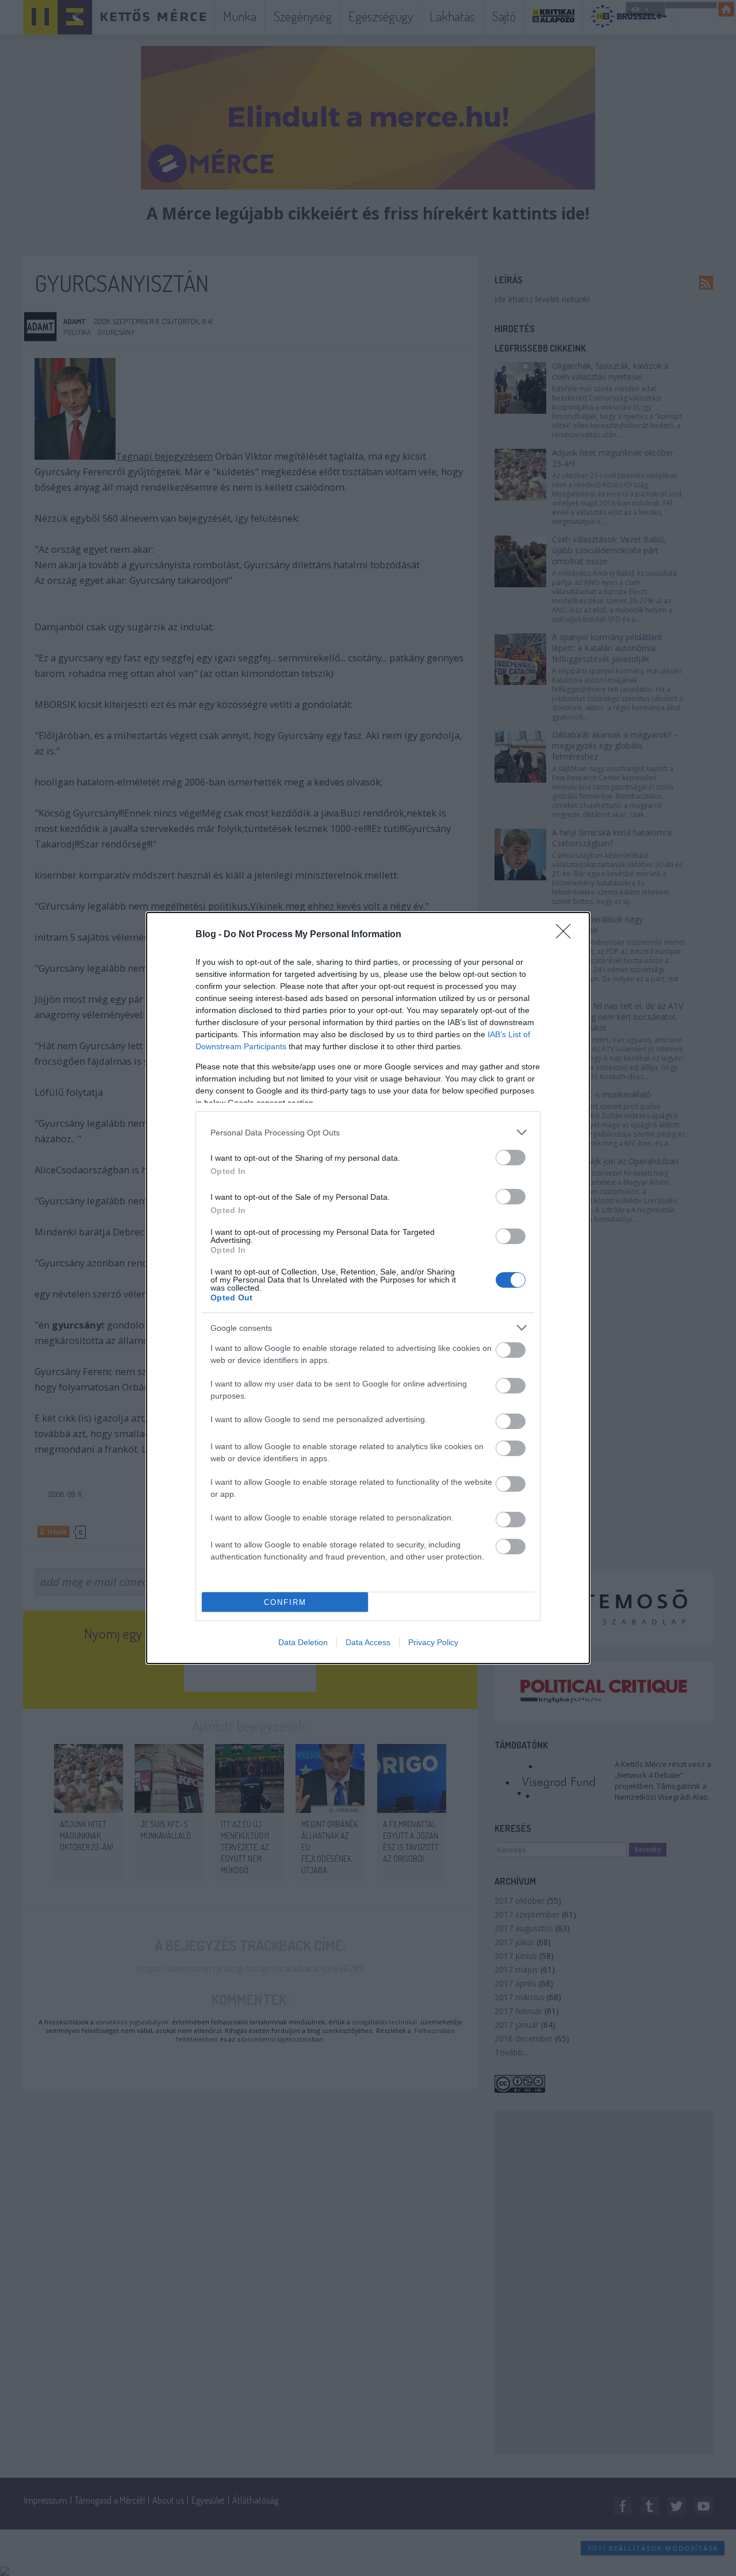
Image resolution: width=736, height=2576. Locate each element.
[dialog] (368, 1288)
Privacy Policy (433, 1642)
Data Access (368, 1642)
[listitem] (368, 1132)
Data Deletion (303, 1642)
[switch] (511, 1158)
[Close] (567, 935)
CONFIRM (285, 1602)
